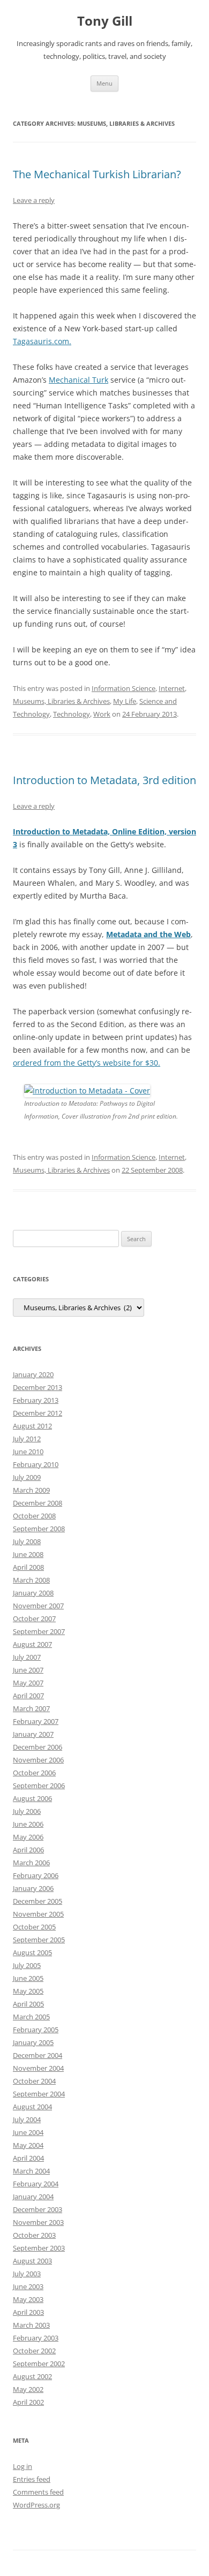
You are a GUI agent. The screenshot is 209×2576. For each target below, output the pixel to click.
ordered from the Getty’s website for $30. (87, 1063)
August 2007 (32, 1644)
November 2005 (38, 1914)
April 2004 (28, 2158)
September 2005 (39, 1940)
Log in (23, 2466)
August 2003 (32, 2261)
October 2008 (34, 1516)
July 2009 (27, 1477)
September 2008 (39, 1529)
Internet (172, 688)
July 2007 (27, 1657)
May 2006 (28, 1837)
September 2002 (39, 2364)
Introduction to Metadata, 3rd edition (104, 780)
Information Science (124, 688)
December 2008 (38, 1503)
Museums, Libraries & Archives (61, 701)
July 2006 (27, 1811)
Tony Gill (105, 21)
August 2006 (32, 1798)
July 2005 (27, 1965)
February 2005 (36, 2030)
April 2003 (28, 2312)
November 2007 (38, 1606)
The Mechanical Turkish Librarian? (97, 174)
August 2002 (32, 2376)
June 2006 (28, 1824)
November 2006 (38, 1760)
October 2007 (34, 1618)
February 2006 (36, 1875)
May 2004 (28, 2145)
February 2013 (36, 1400)
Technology (72, 714)
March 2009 (31, 1490)
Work (102, 714)
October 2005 (34, 1927)
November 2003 (38, 2222)
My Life (125, 701)
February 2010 (36, 1464)
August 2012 (32, 1426)
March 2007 (31, 1708)
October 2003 (34, 2235)
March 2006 (31, 1863)
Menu (104, 83)
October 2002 (34, 2351)
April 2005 (28, 2004)
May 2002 (28, 2389)
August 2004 (32, 2107)
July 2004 (27, 2119)
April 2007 (28, 1696)
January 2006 (33, 1888)
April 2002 (28, 2402)
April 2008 (28, 1567)
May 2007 (28, 1683)
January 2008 (33, 1593)
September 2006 (39, 1785)
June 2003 (28, 2286)
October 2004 (34, 2081)
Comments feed (38, 2492)
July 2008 (27, 1541)
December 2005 (38, 1901)
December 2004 (38, 2055)
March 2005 (31, 2017)
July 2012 (27, 1439)
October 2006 (34, 1773)
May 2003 (28, 2299)
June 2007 (28, 1670)
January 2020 (33, 1374)
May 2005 (28, 1991)
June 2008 (28, 1554)
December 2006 (38, 1747)
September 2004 (39, 2094)
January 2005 (33, 2042)
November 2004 (38, 2068)
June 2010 (28, 1452)
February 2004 (36, 2184)
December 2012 (38, 1413)
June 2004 (28, 2132)
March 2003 (31, 2325)
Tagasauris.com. (42, 341)
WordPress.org (36, 2505)
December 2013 (38, 1387)
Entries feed (32, 2479)
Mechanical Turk (79, 380)
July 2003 (27, 2274)
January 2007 (33, 1734)
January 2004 (33, 2197)
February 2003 (36, 2338)
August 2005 (32, 1952)
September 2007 (39, 1631)
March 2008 (31, 1580)
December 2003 (38, 2209)
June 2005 (28, 1978)
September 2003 (39, 2248)
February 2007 (36, 1721)
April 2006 (28, 1850)
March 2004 (31, 2171)
